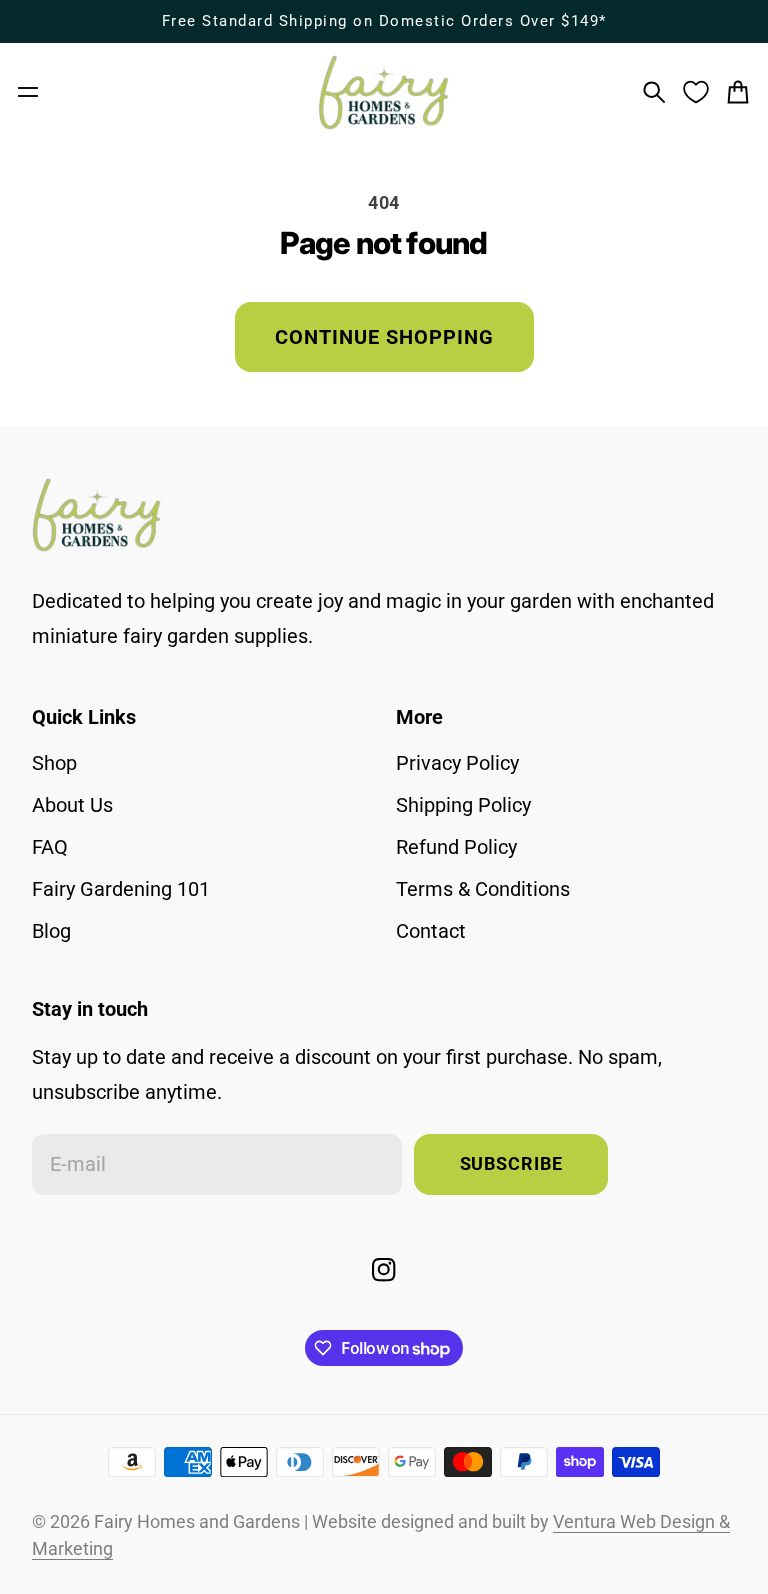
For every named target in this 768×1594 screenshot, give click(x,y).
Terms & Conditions (483, 889)
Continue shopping (384, 337)
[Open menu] (28, 92)
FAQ (50, 847)
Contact (431, 931)
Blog (51, 931)
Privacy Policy (457, 763)
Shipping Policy (463, 805)
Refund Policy (456, 847)
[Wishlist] (696, 92)
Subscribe (511, 1164)
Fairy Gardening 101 (121, 889)
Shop (54, 763)
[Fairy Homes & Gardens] (384, 92)
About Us (72, 805)
